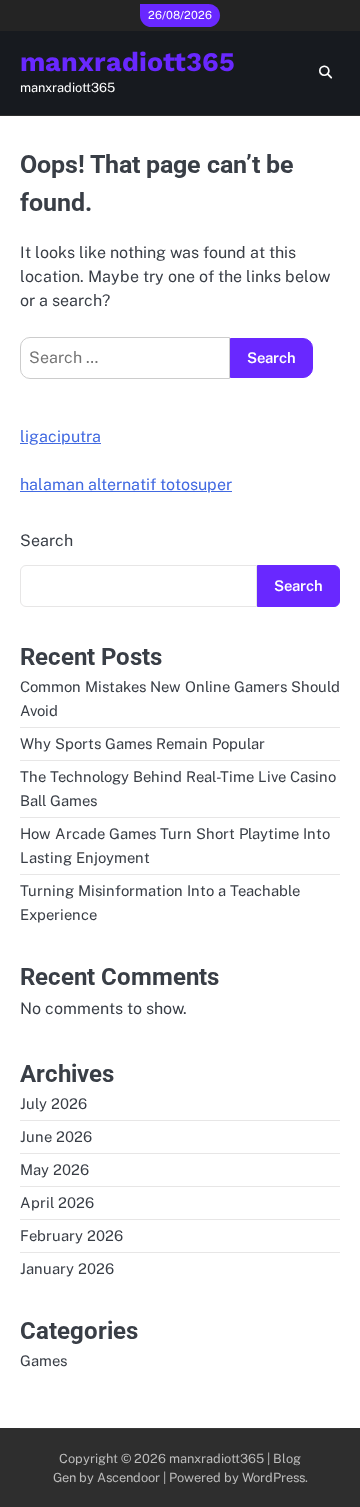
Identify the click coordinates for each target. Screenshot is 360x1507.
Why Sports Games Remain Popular (142, 743)
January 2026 (67, 1268)
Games (43, 1360)
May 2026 (54, 1169)
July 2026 (53, 1103)
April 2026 (57, 1202)
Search (46, 540)
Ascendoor (128, 1477)
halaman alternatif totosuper (126, 484)
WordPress (273, 1477)
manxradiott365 (127, 62)
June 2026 (56, 1136)
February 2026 (71, 1235)
